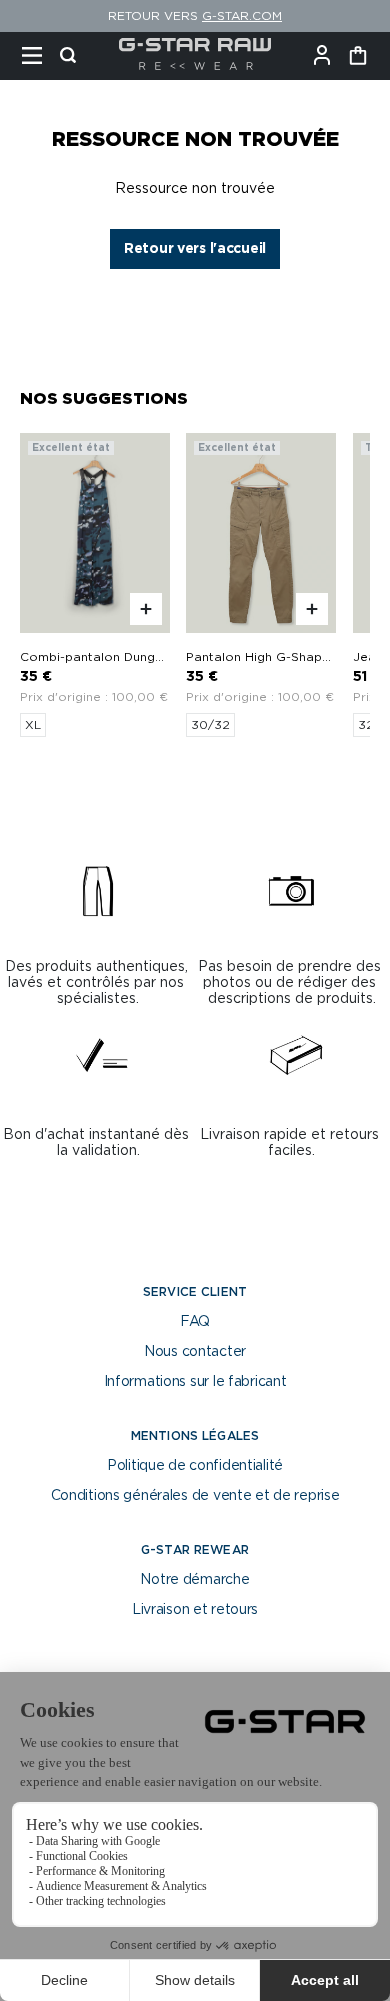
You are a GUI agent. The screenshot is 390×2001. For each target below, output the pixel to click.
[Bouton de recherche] (74, 56)
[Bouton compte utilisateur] (328, 56)
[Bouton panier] (358, 56)
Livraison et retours (195, 1610)
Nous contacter (195, 1352)
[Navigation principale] (38, 56)
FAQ (195, 1322)
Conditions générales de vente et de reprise (195, 1496)
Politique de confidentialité (195, 1466)
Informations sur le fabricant (195, 1382)
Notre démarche (194, 1580)
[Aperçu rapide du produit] (146, 609)
